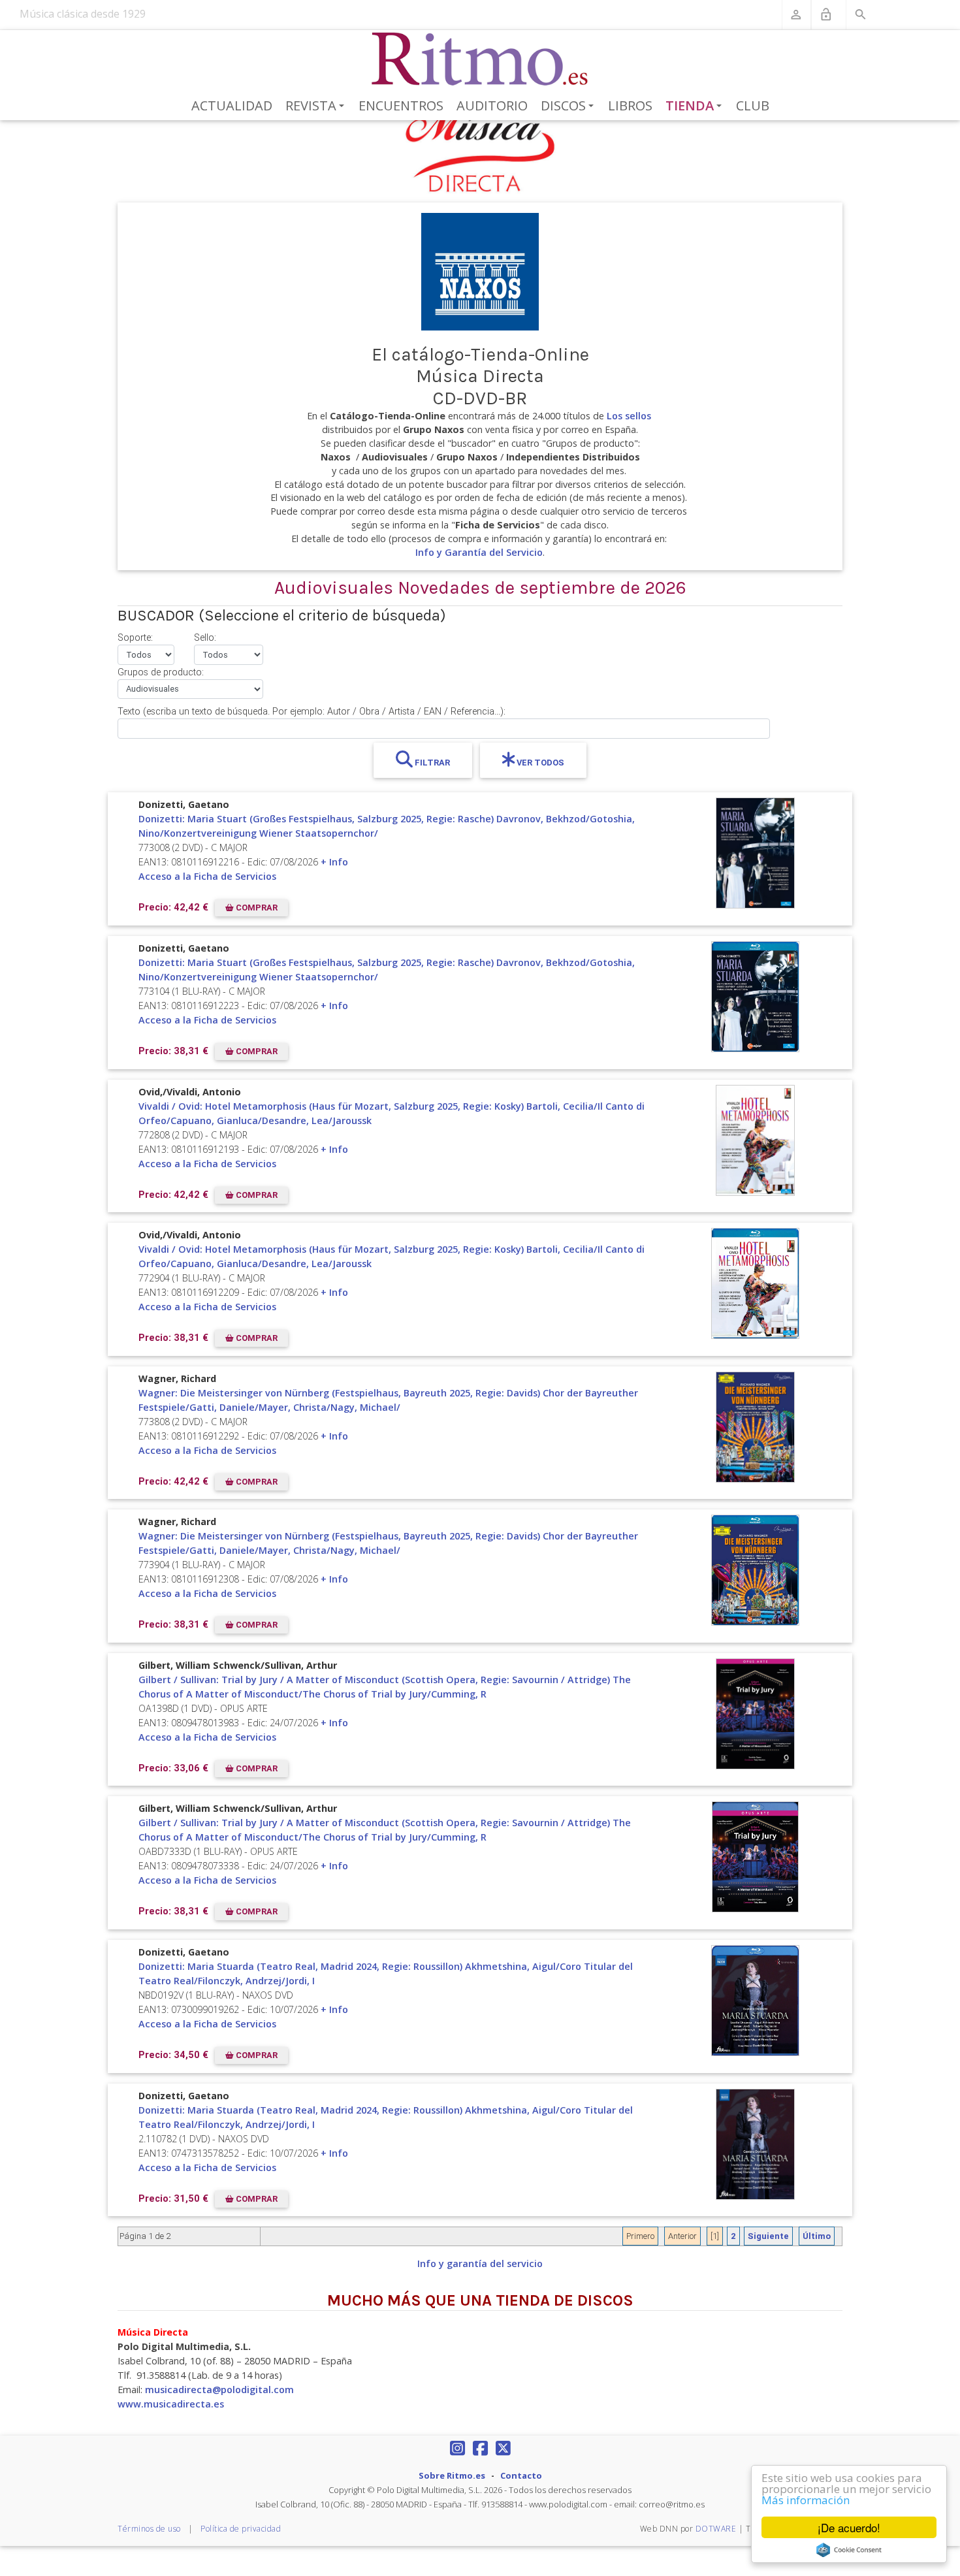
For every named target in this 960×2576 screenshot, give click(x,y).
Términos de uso (149, 2529)
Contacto (521, 2475)
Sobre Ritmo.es (452, 2475)
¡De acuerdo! (849, 2527)
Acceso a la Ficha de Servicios (207, 876)
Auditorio (492, 105)
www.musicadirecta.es (171, 2404)
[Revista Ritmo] (480, 59)
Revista (317, 106)
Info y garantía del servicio (480, 2263)
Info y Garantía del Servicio (479, 552)
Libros (630, 105)
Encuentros (401, 105)
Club (753, 105)
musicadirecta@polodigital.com (219, 2390)
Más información (806, 2500)
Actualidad (232, 105)
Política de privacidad (241, 2529)
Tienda (696, 106)
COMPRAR (256, 908)
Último (817, 2236)
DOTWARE (716, 2529)
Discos (569, 106)
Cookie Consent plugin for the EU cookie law (849, 2550)
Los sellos (629, 416)
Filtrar (431, 763)
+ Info (334, 862)
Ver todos (539, 763)
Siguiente (768, 2236)
